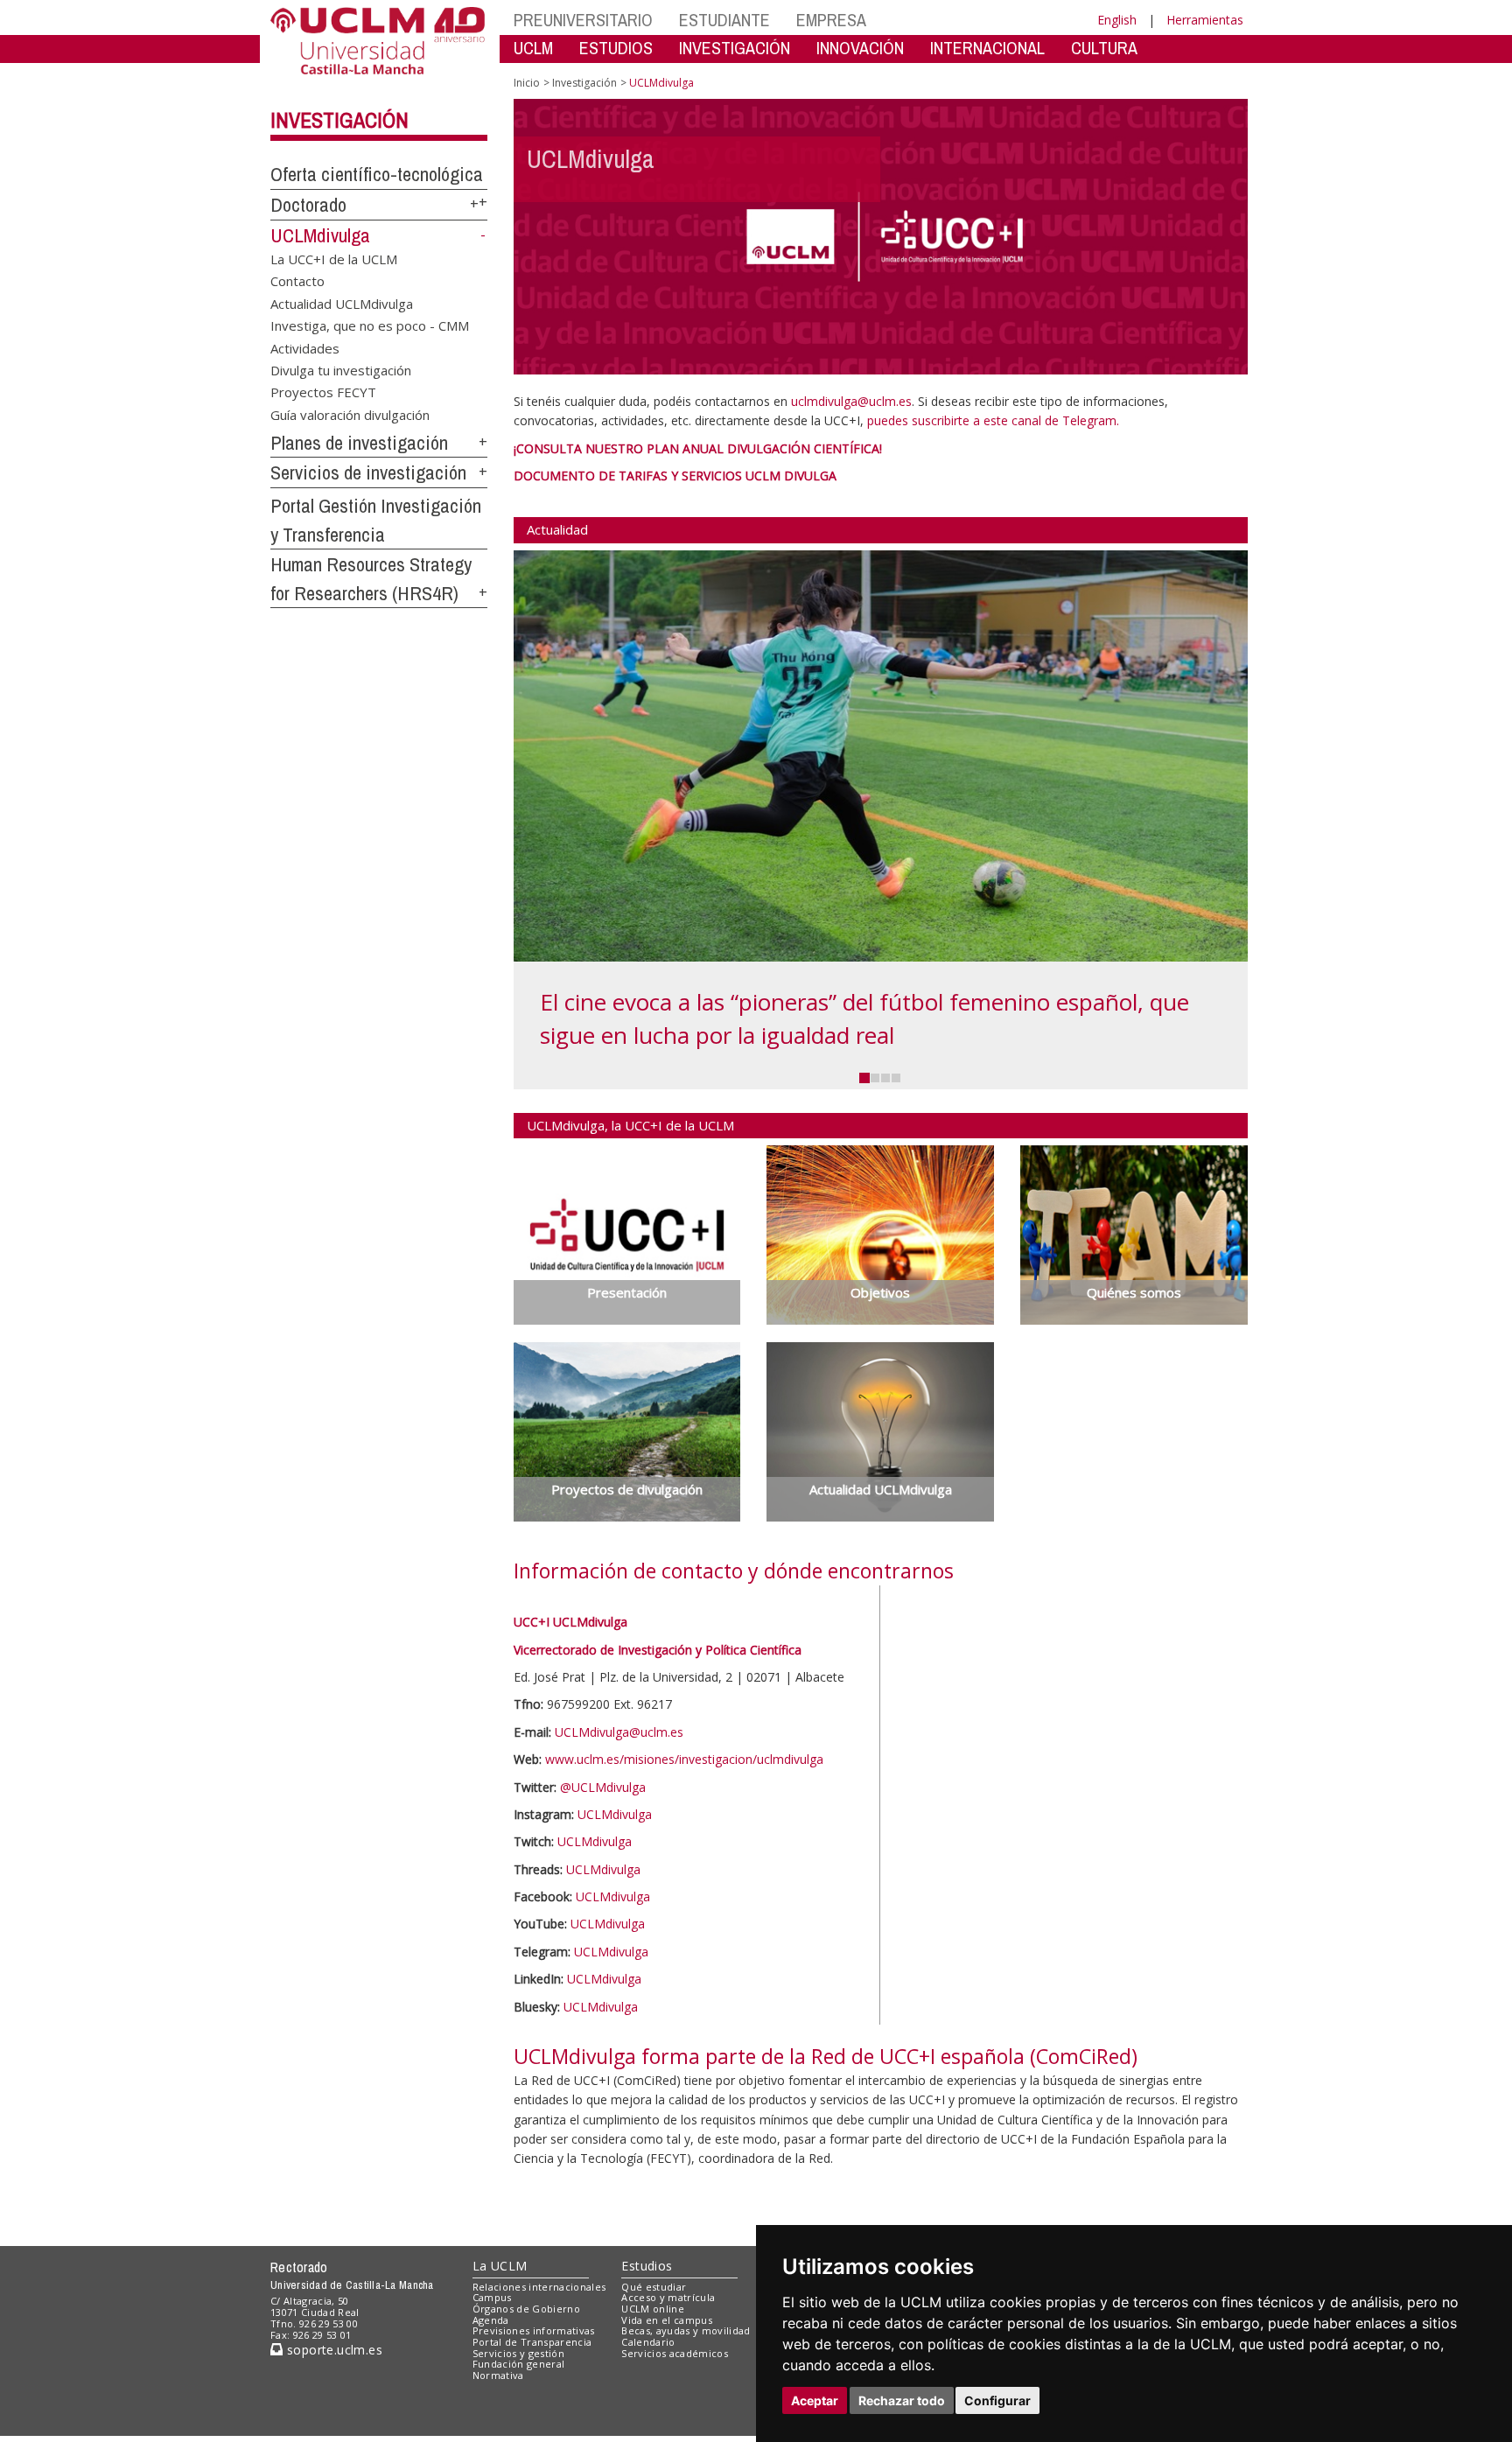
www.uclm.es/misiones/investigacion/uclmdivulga (684, 1759)
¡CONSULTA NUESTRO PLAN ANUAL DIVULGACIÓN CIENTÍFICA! (698, 448)
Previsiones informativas (534, 2417)
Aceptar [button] (815, 2400)
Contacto (297, 281)
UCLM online (653, 2395)
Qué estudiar (654, 2373)
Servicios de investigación (368, 472)
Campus (492, 2384)
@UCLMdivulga (603, 1787)
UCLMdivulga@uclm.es (619, 1732)
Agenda (491, 2407)
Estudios (647, 2352)
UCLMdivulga (320, 235)
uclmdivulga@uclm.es (851, 401)
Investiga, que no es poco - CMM (370, 325)
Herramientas (1205, 20)
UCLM (533, 48)
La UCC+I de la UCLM (334, 258)
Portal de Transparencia (532, 2428)
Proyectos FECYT (323, 392)
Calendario (648, 2428)
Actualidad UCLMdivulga (342, 303)
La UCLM (500, 2352)
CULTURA (1104, 48)
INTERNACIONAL (987, 48)
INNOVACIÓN (860, 48)
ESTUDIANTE (724, 20)
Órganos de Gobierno (526, 2395)
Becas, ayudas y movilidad (686, 2417)
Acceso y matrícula (668, 2384)
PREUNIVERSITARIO (583, 20)
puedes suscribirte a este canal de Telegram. (993, 420)
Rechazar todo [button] (902, 2400)
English (1117, 20)
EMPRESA (831, 20)
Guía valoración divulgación (350, 414)
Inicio (527, 83)
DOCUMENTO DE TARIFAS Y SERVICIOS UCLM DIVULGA (675, 476)
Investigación (339, 120)
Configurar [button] (997, 2400)
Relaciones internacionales (539, 2373)
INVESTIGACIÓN (735, 48)
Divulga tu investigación (341, 369)
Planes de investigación (359, 443)
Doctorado (308, 205)
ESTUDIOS (616, 48)
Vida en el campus (667, 2407)
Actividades (305, 347)
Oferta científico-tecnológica (377, 174)
